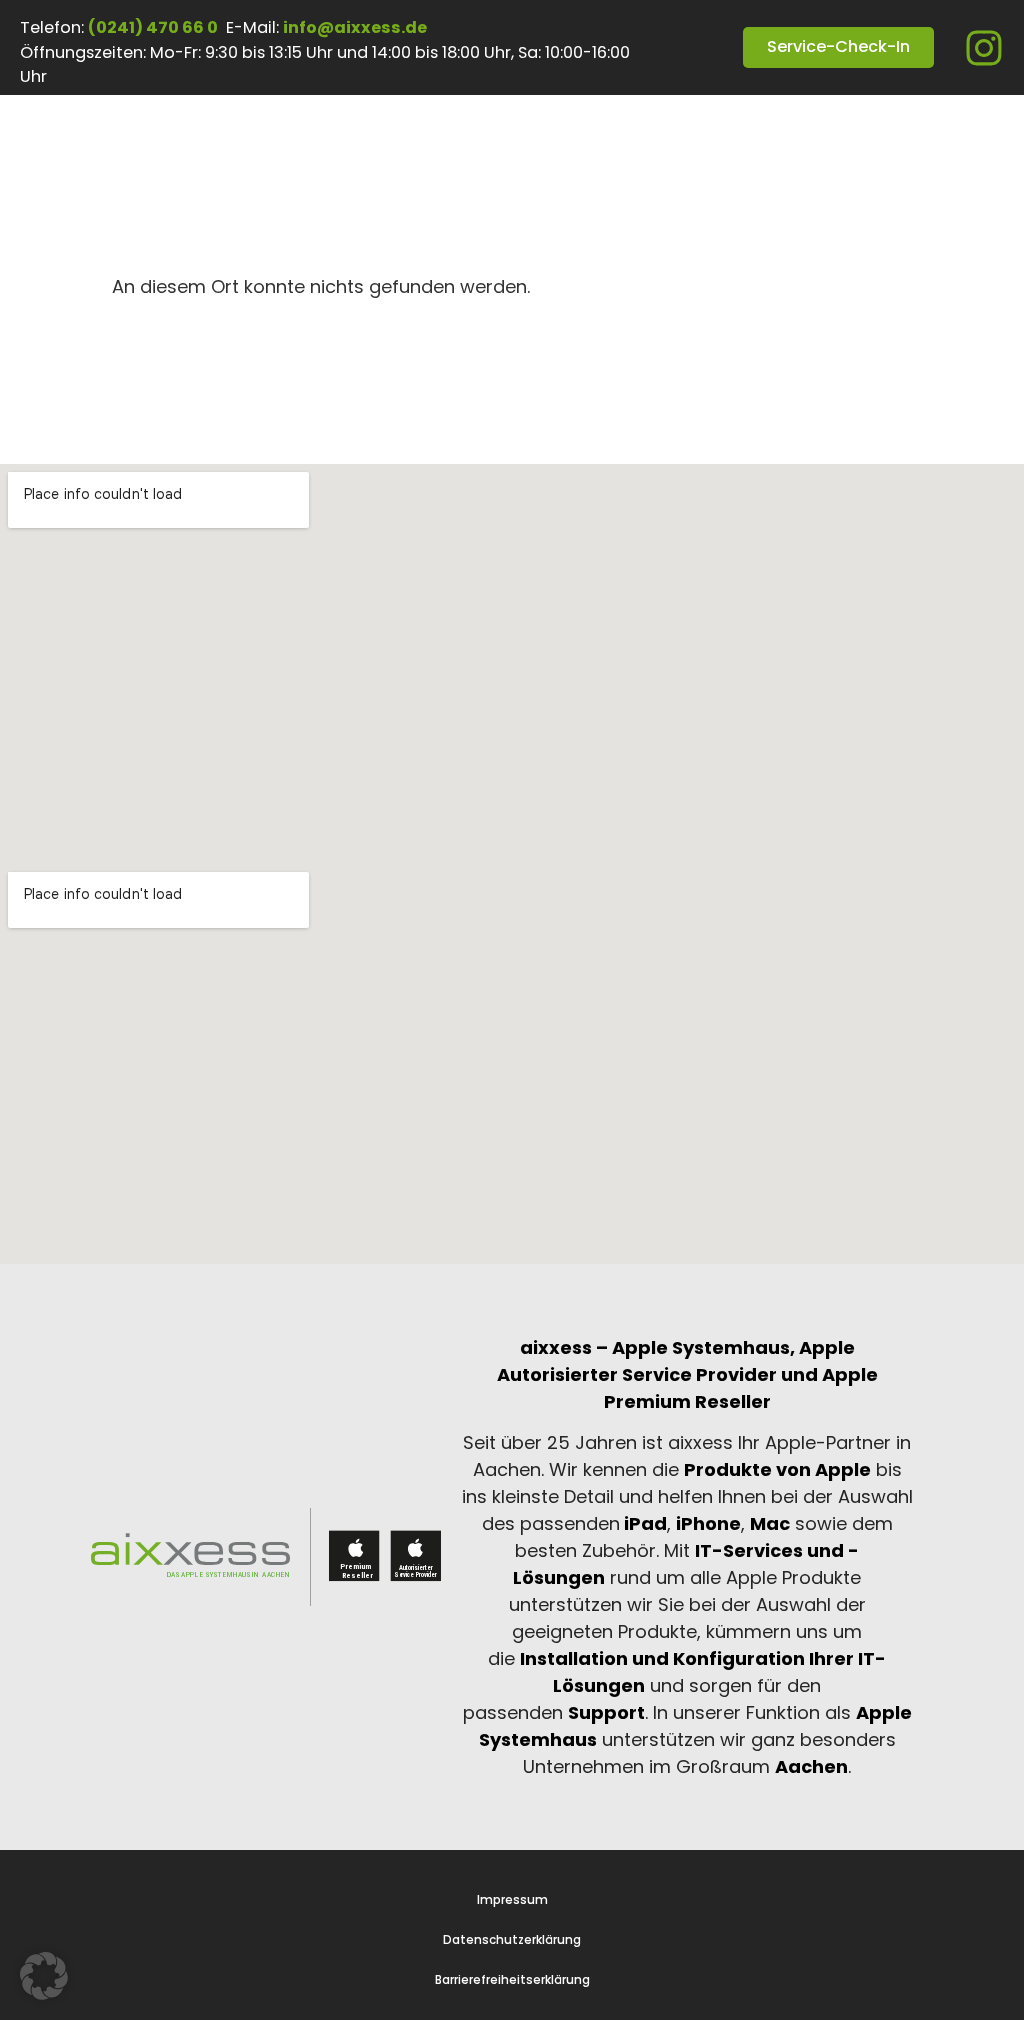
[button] (44, 1976)
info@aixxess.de (355, 27)
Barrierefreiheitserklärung (512, 1980)
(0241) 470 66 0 (153, 27)
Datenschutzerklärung (512, 1940)
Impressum (512, 1900)
